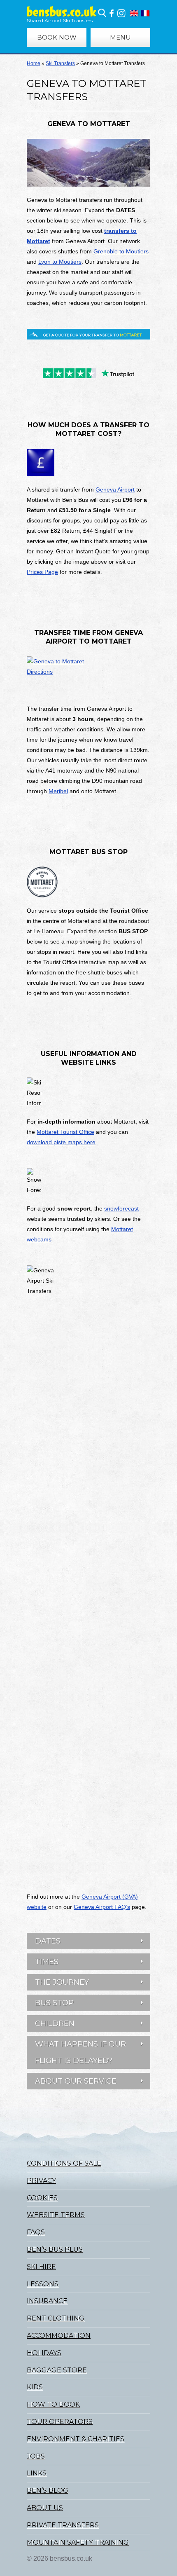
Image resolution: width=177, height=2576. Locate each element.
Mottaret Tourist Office (65, 1132)
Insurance (47, 2301)
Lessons (43, 2284)
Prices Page (42, 572)
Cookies (42, 2198)
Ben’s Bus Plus (55, 2249)
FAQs (36, 2232)
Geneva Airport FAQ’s (102, 1907)
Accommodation (59, 2336)
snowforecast (121, 1208)
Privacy (41, 2181)
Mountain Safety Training (78, 2542)
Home (34, 63)
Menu (120, 37)
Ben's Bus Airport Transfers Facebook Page (112, 13)
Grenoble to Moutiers (121, 251)
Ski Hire (41, 2267)
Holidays (44, 2353)
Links (37, 2473)
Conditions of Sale (64, 2163)
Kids (35, 2387)
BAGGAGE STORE (57, 2370)
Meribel (58, 791)
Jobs (36, 2456)
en (134, 13)
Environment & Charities (76, 2439)
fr (145, 13)
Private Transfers (63, 2525)
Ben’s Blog (48, 2491)
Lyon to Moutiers (60, 262)
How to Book (53, 2404)
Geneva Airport (115, 489)
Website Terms (56, 2215)
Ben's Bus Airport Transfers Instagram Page (121, 13)
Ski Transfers (60, 63)
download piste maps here (61, 1142)
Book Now (57, 37)
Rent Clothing (56, 2318)
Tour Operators (60, 2422)
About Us (45, 2508)
